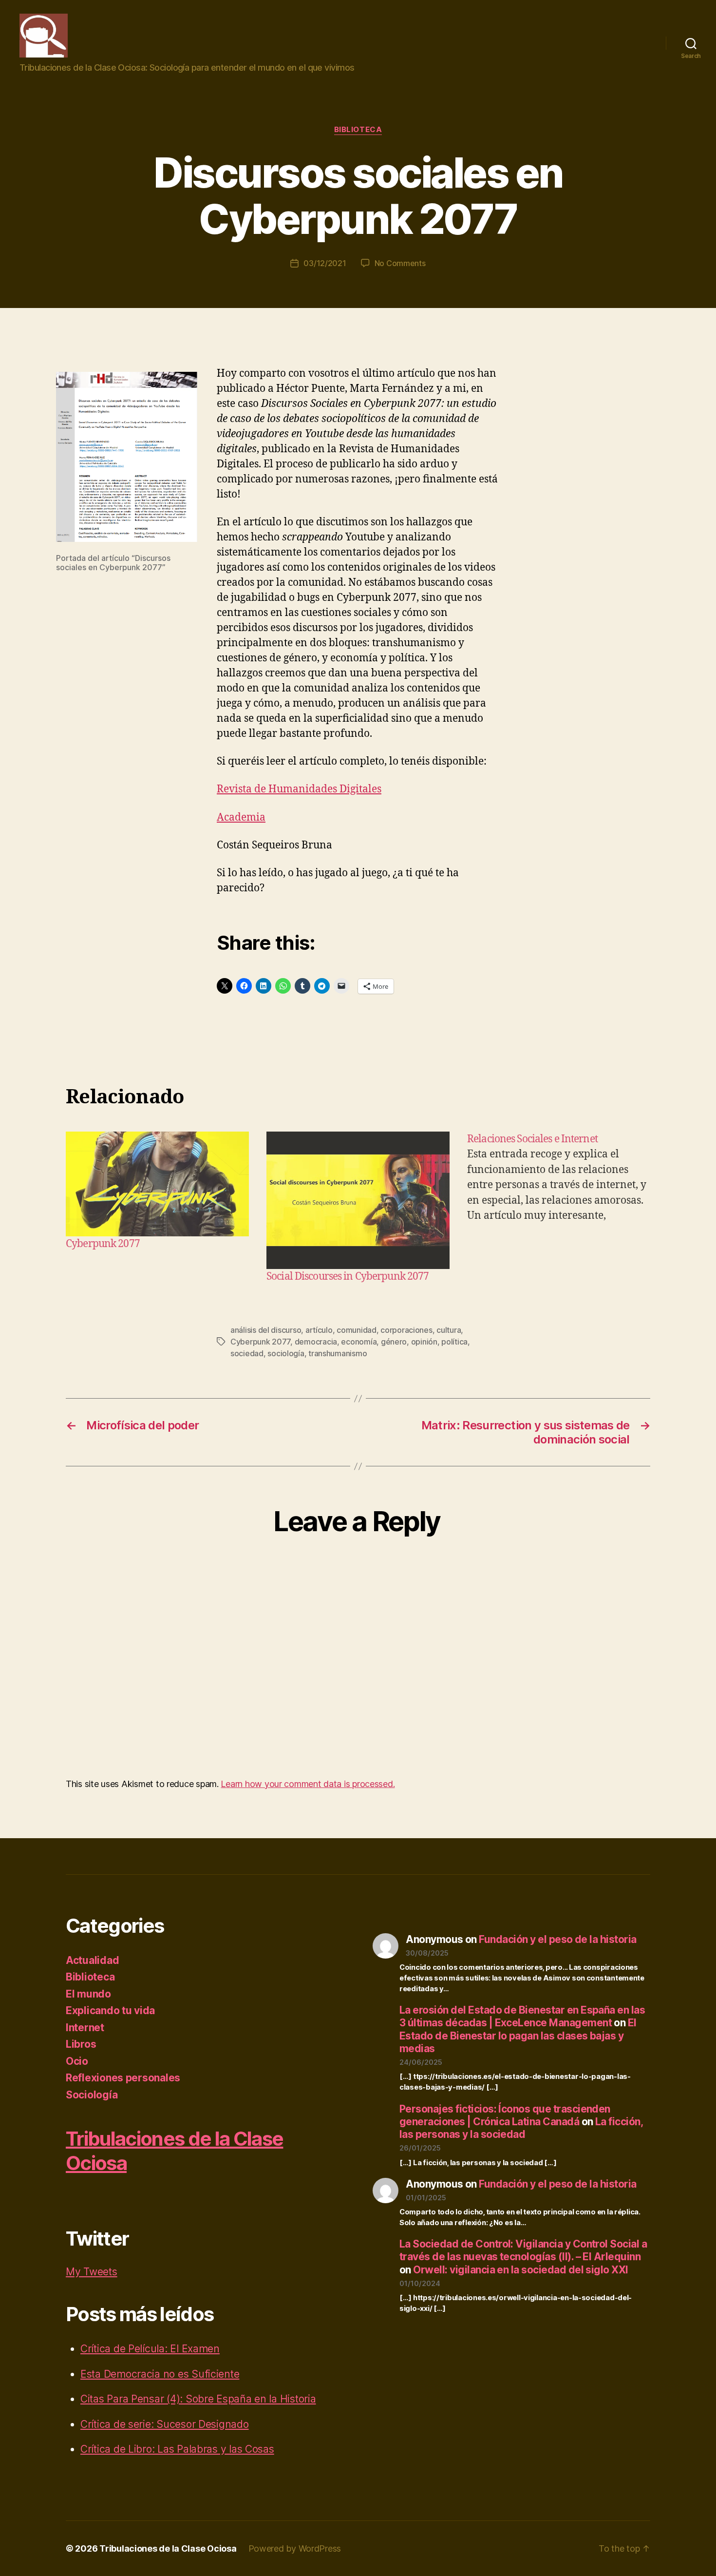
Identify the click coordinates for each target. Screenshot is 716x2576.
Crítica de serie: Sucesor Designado (165, 2424)
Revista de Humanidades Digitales (299, 789)
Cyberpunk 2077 (103, 1244)
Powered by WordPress (295, 2548)
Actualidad (92, 1960)
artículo (319, 1330)
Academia (241, 817)
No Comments (400, 263)
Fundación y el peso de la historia (557, 1939)
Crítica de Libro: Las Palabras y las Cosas (177, 2449)
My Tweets (92, 2272)
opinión (424, 1342)
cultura (449, 1330)
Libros (81, 2044)
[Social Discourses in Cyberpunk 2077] (358, 1200)
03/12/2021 (325, 263)
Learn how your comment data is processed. (308, 1784)
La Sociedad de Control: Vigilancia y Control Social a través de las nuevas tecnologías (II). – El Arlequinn (523, 2250)
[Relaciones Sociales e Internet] (559, 1208)
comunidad (357, 1330)
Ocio (77, 2061)
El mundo (88, 1994)
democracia (316, 1342)
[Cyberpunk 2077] (157, 1184)
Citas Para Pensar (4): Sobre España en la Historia (198, 2399)
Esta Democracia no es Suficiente (160, 2374)
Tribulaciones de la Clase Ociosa (168, 2548)
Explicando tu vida (110, 2010)
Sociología (92, 2095)
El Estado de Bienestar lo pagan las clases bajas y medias (518, 2036)
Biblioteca (358, 130)
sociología (286, 1353)
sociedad (247, 1353)
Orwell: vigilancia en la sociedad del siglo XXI (520, 2270)
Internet (85, 2028)
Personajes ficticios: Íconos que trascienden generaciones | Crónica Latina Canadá (505, 2115)
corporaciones (406, 1330)
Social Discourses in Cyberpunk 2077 (348, 1277)
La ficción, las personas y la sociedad (521, 2128)
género (394, 1342)
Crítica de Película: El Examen (150, 2349)
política (454, 1342)
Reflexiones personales (123, 2078)
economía (359, 1342)
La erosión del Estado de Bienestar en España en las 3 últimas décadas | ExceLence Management (522, 2016)
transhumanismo (338, 1353)
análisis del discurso (266, 1330)
